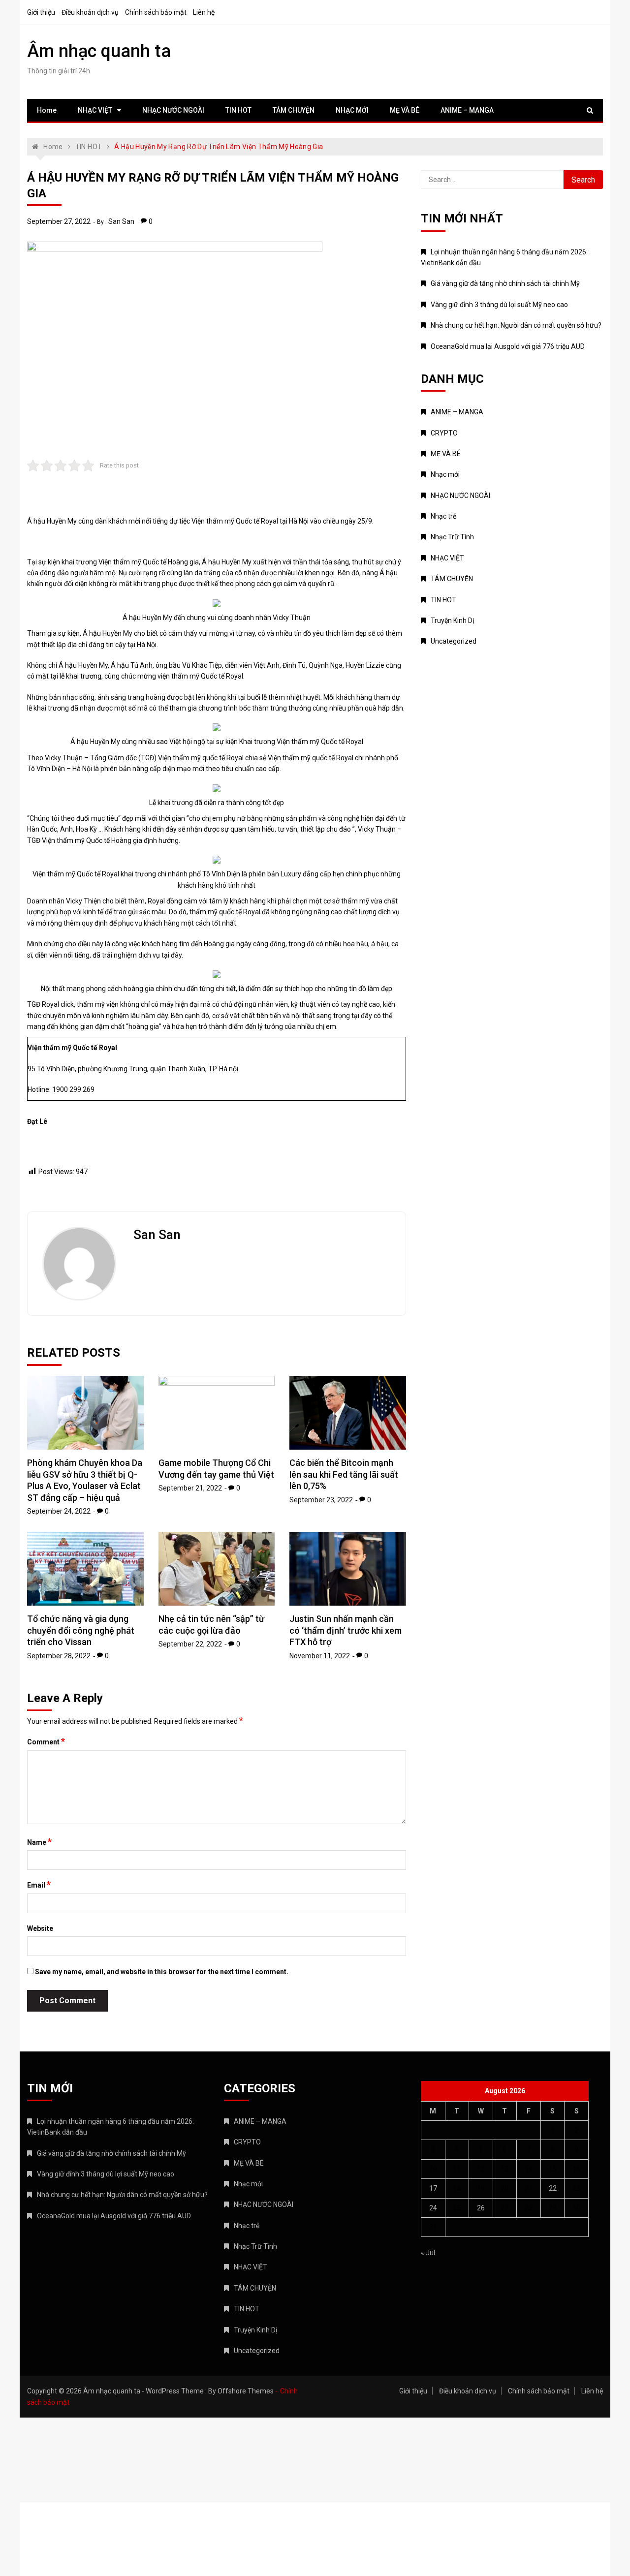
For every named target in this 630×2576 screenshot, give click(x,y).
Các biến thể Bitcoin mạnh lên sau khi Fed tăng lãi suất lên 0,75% (344, 1474)
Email (39, 1885)
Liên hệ (204, 12)
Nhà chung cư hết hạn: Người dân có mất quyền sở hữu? (516, 325)
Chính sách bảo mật (156, 12)
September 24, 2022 (59, 1511)
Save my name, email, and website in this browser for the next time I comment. (162, 1972)
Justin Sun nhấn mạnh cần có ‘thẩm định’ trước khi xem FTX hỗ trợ (346, 1630)
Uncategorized (454, 641)
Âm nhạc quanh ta (99, 51)
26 (481, 2208)
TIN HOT (238, 110)
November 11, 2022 (320, 1656)
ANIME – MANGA (467, 110)
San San (121, 221)
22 (553, 2188)
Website (40, 1928)
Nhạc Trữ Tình (452, 537)
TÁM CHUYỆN (294, 110)
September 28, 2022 (59, 1656)
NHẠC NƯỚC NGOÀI (173, 110)
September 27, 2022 (59, 221)
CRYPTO (444, 433)
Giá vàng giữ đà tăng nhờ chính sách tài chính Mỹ (505, 283)
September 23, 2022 (321, 1500)
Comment (46, 1741)
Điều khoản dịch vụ (90, 12)
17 (433, 2188)
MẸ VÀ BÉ (405, 110)
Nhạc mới (445, 474)
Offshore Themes (246, 2391)
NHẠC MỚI (352, 110)
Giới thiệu (41, 12)
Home (47, 110)
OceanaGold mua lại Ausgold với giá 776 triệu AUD (508, 346)
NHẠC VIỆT (95, 110)
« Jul (428, 2253)
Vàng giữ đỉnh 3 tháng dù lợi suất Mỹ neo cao (499, 305)
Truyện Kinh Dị (452, 621)
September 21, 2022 (190, 1488)
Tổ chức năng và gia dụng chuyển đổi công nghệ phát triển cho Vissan (81, 1630)
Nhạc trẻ (443, 516)
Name (39, 1842)
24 (433, 2208)
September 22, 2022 (190, 1644)
